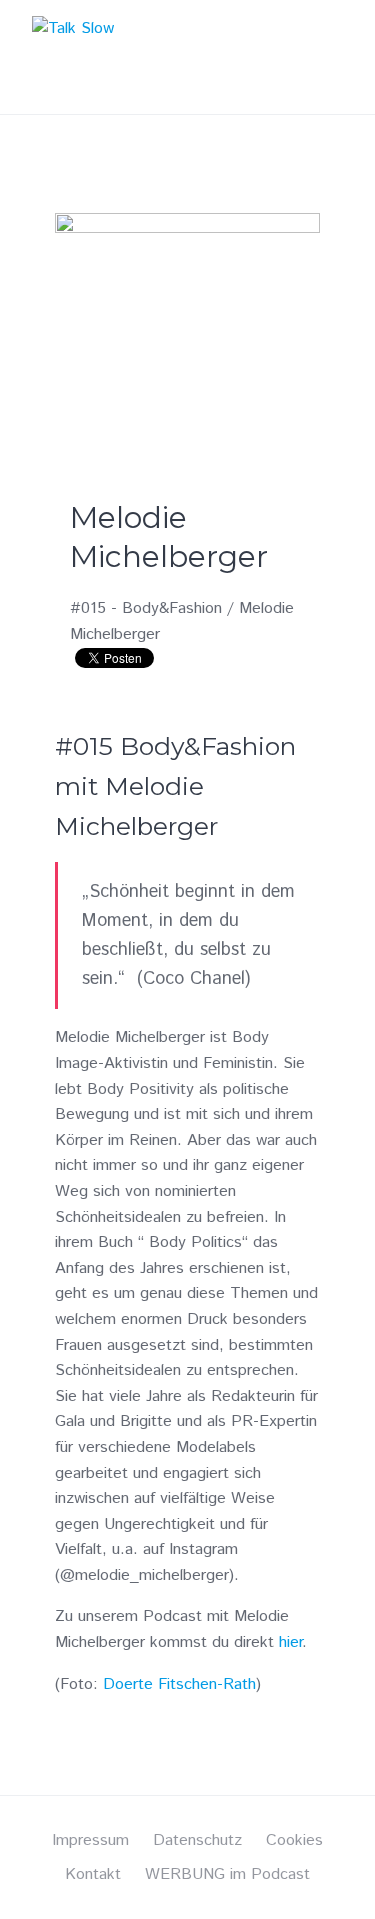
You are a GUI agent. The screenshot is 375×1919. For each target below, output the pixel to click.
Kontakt (93, 1874)
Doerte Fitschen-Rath (179, 1684)
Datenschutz (197, 1840)
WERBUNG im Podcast (227, 1874)
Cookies (294, 1840)
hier (290, 1642)
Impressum (90, 1840)
